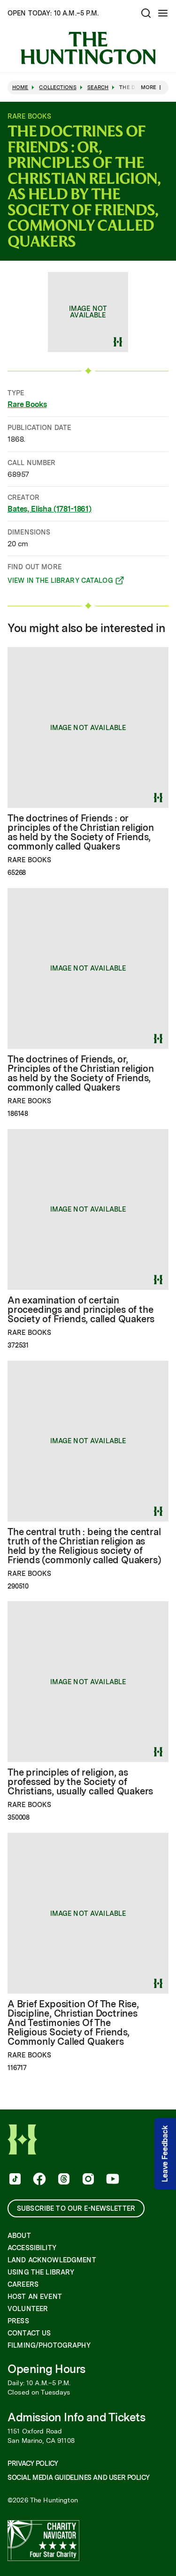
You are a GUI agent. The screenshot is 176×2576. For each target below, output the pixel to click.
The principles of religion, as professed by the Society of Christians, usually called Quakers (80, 1782)
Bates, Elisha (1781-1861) (50, 509)
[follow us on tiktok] (14, 2180)
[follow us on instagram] (87, 2180)
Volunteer (28, 2309)
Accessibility (32, 2248)
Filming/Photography (49, 2345)
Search (98, 87)
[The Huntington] (88, 48)
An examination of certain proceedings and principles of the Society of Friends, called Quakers (81, 1310)
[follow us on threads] (63, 2180)
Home (20, 87)
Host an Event (35, 2297)
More (149, 87)
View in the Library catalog (60, 582)
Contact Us (29, 2333)
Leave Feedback (165, 2154)
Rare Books (27, 404)
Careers (23, 2284)
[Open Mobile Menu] (163, 13)
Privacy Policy (33, 2463)
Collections (57, 87)
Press (18, 2321)
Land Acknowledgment (52, 2260)
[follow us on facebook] (38, 2180)
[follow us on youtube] (112, 2180)
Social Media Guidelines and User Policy (78, 2478)
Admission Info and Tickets (77, 2417)
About (19, 2236)
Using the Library (41, 2272)
